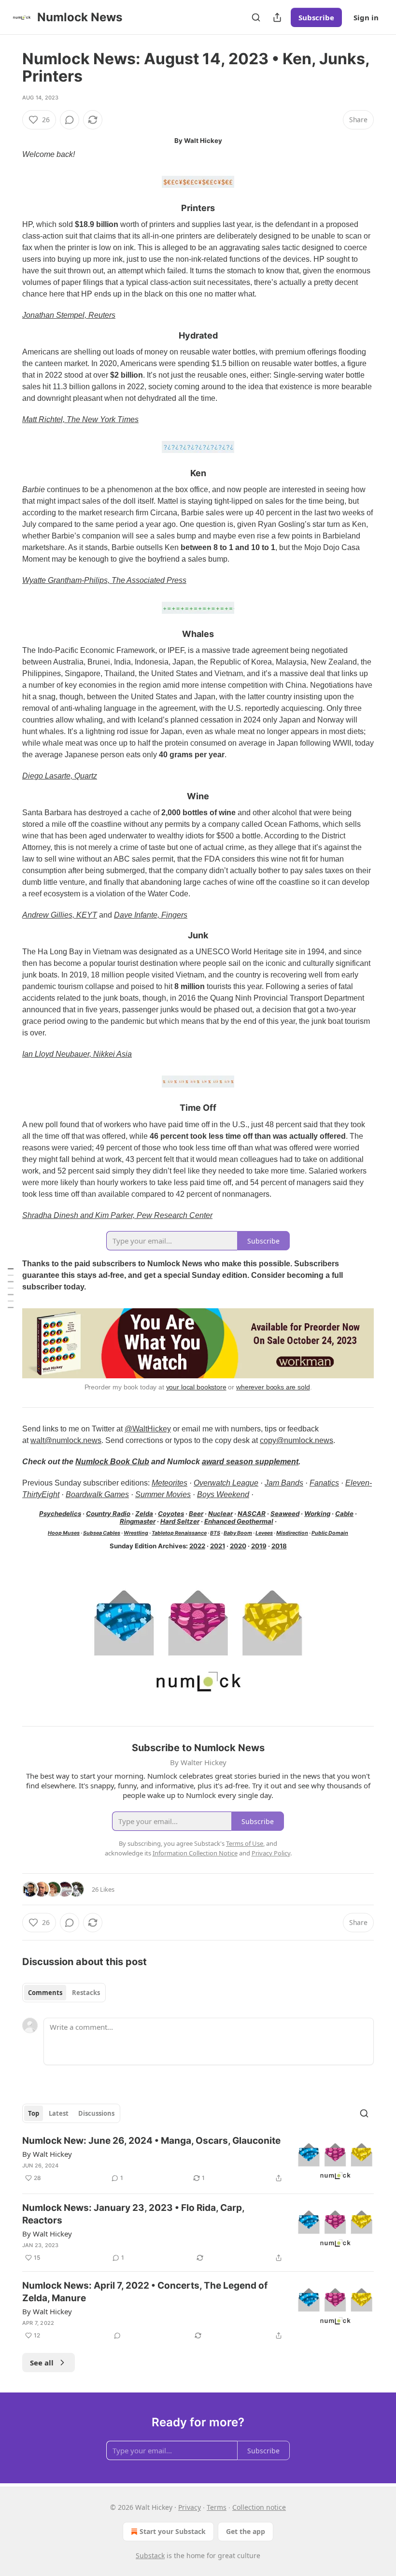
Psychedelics (60, 1514)
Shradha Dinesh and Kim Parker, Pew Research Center (117, 1215)
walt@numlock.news (66, 1440)
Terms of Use (245, 1843)
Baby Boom (238, 1533)
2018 (279, 1546)
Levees (264, 1533)
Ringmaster (138, 1521)
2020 (238, 1546)
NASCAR (252, 1514)
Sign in (366, 17)
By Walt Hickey (47, 2154)
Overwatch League (226, 1483)
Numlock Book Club (112, 1462)
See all (42, 2363)
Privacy (190, 2507)
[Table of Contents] (11, 1288)
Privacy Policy (271, 1853)
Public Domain (330, 1533)
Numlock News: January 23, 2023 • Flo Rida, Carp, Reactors (133, 2214)
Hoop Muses (64, 1533)
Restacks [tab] (86, 1993)
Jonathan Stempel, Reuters (69, 315)
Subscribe (316, 17)
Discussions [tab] (96, 2113)
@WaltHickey (148, 1429)
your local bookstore (196, 1387)
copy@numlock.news (297, 1440)
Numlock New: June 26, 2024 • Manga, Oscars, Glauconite (151, 2141)
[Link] (9, 208)
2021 (218, 1546)
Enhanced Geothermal (239, 1521)
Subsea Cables (102, 1533)
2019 (259, 1546)
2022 (197, 1546)
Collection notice (259, 2507)
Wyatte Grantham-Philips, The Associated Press (104, 580)
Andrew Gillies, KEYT (60, 915)
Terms (217, 2507)
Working (317, 1514)
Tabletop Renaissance (179, 1533)
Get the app (246, 2531)
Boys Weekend (223, 1494)
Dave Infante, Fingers (151, 915)
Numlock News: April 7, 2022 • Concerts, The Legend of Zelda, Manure (145, 2292)
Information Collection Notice (195, 1853)
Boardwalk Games (97, 1494)
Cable (344, 1514)
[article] (198, 2160)
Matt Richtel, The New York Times (80, 419)
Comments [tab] (45, 1993)
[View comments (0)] (70, 120)
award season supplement (250, 1462)
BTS (215, 1533)
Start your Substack (173, 2531)
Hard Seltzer (180, 1521)
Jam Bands (284, 1483)
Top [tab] (34, 2113)
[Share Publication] (277, 17)
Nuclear (220, 1514)
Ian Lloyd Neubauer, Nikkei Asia (77, 1054)
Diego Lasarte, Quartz (60, 776)
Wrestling (136, 1533)
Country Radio (108, 1514)
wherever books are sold (273, 1387)
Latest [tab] (59, 2113)
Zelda (144, 1514)
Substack (150, 2555)
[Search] (256, 17)
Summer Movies (163, 1494)
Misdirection (292, 1533)
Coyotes (171, 1514)
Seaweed (285, 1514)
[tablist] (64, 1993)
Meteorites (170, 1483)
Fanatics (324, 1483)
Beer (196, 1514)
